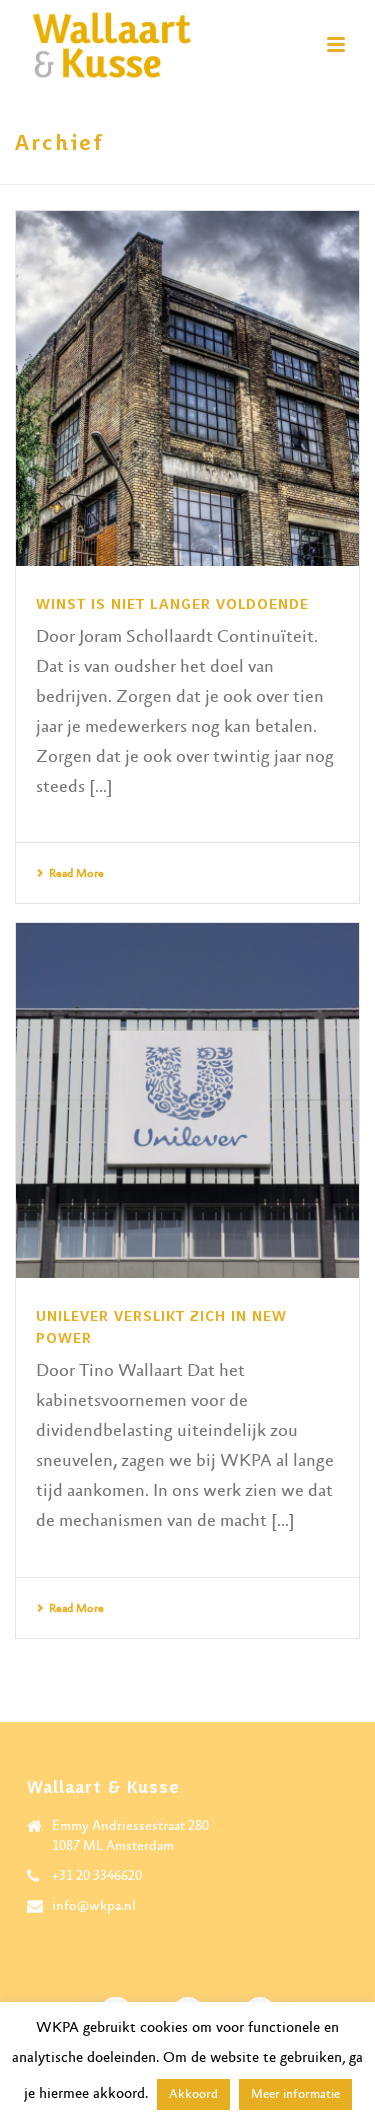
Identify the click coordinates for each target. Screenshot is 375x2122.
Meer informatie (295, 2094)
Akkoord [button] (193, 2094)
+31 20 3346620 (97, 1876)
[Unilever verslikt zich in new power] (187, 1100)
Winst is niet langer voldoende (172, 604)
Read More (76, 874)
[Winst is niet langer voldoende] (187, 388)
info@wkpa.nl (94, 1906)
